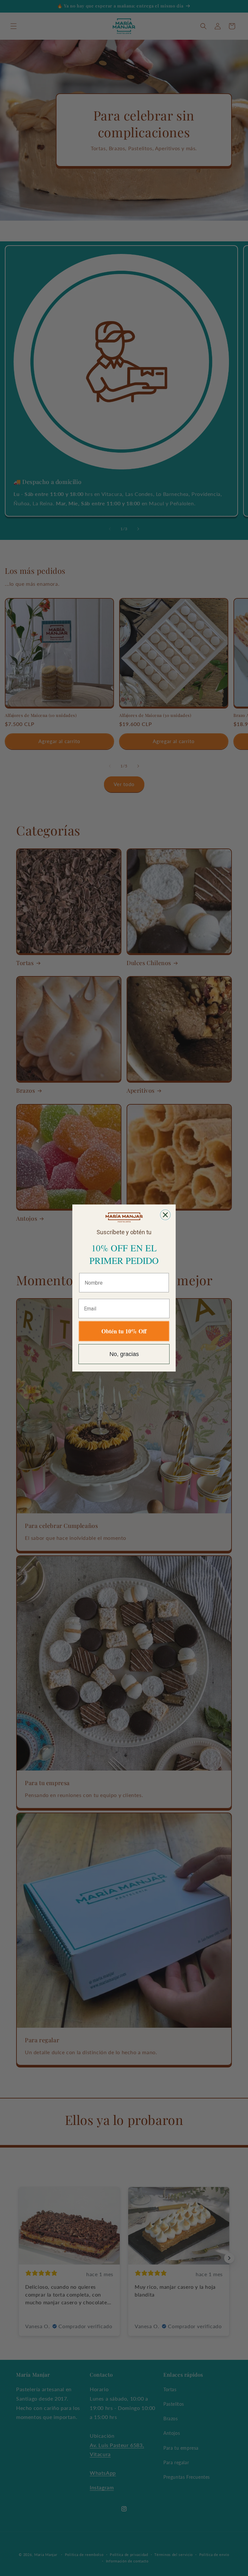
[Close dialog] (165, 1215)
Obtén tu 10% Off (124, 1331)
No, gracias (124, 1354)
